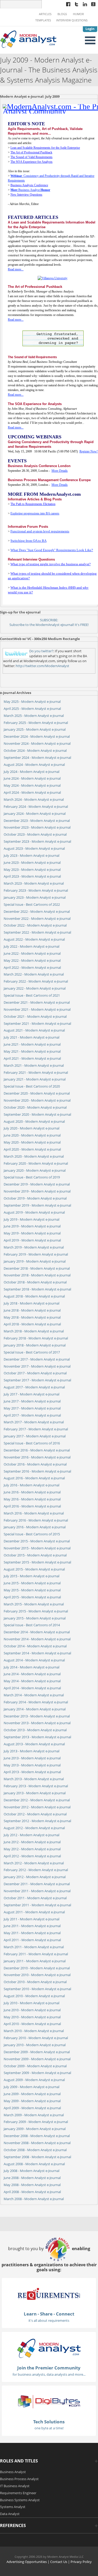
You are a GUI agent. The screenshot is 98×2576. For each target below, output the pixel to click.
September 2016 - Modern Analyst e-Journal (37, 1471)
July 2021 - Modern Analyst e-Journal (31, 1037)
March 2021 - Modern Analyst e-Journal (34, 1065)
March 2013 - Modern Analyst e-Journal (34, 1779)
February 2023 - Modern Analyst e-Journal (36, 890)
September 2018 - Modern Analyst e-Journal (37, 1289)
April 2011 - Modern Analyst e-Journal (32, 1940)
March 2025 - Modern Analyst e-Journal (34, 716)
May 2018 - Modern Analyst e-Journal (32, 1317)
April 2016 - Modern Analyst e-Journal (32, 1506)
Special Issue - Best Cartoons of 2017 (32, 1352)
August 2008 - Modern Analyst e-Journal (34, 2164)
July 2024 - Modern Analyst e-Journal (31, 772)
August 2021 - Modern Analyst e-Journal (34, 1030)
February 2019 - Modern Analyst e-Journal (36, 1254)
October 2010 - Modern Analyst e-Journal (35, 1982)
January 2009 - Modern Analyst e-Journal (35, 2129)
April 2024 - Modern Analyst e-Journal (32, 792)
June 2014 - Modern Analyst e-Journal (32, 1674)
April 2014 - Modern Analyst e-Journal (32, 1688)
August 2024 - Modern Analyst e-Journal (34, 765)
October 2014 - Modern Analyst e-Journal (35, 1646)
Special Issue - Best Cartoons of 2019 (32, 1177)
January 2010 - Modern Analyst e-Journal (35, 2045)
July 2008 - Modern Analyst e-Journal (31, 2171)
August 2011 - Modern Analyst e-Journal (34, 1912)
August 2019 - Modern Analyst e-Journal (34, 1212)
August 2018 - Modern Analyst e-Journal (34, 1296)
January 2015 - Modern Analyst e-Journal (35, 1618)
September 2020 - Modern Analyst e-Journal (37, 1114)
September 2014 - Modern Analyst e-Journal (37, 1653)
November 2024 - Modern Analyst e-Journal (37, 743)
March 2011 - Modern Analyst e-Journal (34, 1947)
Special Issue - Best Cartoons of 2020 (32, 1086)
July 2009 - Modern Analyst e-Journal (31, 2087)
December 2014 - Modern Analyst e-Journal (37, 1632)
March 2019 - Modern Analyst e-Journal (34, 1247)
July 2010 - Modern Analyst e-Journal (31, 2003)
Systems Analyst (13, 2507)
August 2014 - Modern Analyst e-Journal (34, 1660)
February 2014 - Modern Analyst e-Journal (36, 1702)
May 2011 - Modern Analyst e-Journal (32, 1933)
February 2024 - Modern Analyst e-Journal (36, 806)
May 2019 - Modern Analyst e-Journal (32, 1233)
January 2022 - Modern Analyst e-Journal (35, 988)
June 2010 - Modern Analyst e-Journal (32, 2010)
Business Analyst (30, 190)
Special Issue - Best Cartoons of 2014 (32, 1625)
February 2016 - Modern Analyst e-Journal (36, 1520)
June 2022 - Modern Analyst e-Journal (32, 953)
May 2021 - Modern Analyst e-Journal (32, 1051)
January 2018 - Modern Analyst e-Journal (35, 1345)
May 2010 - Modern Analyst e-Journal (32, 2017)
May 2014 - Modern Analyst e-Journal (32, 1681)
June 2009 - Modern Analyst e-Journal (32, 2094)
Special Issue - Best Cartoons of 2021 (32, 995)
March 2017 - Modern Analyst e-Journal (34, 1422)
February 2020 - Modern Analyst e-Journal (36, 1163)
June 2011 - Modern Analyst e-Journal (32, 1926)
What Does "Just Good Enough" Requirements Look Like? (52, 550)
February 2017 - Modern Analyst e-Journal (36, 1429)
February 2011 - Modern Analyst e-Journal (36, 1954)
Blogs (62, 14)
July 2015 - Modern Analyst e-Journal (31, 1576)
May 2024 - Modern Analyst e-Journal (32, 785)
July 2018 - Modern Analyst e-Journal (31, 1303)
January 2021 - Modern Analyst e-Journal (35, 1079)
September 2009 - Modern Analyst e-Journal (37, 2073)
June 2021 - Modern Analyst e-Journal (32, 1044)
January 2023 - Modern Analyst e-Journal (35, 897)
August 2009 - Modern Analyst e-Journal (34, 2080)
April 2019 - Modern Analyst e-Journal (32, 1240)
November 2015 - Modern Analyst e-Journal (37, 1548)
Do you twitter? (41, 651)
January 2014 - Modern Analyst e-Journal (35, 1709)
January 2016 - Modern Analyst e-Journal (35, 1527)
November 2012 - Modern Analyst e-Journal (37, 1807)
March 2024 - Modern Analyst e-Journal (34, 799)
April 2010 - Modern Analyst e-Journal (32, 2024)
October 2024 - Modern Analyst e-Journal (35, 750)
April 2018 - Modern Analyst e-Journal (32, 1324)
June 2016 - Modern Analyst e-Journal (32, 1492)
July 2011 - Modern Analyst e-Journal (31, 1919)
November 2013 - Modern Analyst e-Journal (37, 1723)
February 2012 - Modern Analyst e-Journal (36, 1870)
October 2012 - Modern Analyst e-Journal (35, 1814)
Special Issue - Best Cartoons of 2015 (32, 1534)
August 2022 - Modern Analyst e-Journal (34, 939)
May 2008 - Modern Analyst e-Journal (32, 2185)
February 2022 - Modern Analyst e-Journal (36, 981)
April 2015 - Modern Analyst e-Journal (32, 1597)
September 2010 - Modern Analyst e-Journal (37, 1989)
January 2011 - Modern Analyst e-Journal (35, 1961)
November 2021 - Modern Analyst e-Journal (37, 1009)
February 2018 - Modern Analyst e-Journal (36, 1338)
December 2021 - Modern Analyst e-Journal (37, 1002)
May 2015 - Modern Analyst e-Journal (32, 1590)
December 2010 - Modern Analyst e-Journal (37, 1968)
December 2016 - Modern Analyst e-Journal (37, 1450)
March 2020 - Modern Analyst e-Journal (34, 1156)
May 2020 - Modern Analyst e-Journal (32, 1142)
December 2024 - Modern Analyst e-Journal (37, 736)
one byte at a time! (49, 2428)
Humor (78, 14)
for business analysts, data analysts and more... (49, 2374)
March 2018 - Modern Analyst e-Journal (34, 1331)
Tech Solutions (49, 2422)
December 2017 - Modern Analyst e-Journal (37, 1359)
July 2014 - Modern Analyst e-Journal (31, 1667)
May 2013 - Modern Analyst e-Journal (32, 1765)
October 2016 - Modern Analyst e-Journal (35, 1464)
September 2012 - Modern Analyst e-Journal (37, 1821)
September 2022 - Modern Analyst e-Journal (37, 932)
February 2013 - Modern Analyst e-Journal (36, 1786)
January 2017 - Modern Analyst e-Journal (35, 1436)
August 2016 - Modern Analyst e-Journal (34, 1478)
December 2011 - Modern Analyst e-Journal (37, 1884)
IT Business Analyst (15, 2486)
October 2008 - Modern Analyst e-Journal (35, 2150)
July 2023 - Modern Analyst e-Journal (31, 855)
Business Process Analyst (19, 2479)
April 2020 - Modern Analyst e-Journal (32, 1149)
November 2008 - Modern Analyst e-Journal (37, 2143)
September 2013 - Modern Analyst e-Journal (37, 1737)
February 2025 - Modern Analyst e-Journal (36, 723)
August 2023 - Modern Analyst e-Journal (34, 848)
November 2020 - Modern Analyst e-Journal (37, 1100)
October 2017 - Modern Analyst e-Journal (35, 1373)
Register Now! (89, 451)
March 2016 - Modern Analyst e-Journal (34, 1513)
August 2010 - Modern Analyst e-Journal (34, 1996)
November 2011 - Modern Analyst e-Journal (37, 1891)
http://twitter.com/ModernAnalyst (42, 666)
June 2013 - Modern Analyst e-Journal (32, 1758)
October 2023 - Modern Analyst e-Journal (35, 834)
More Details (60, 471)
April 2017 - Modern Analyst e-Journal (32, 1415)
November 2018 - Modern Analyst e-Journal (37, 1275)
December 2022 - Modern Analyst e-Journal (37, 911)
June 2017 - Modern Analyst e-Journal (32, 1401)
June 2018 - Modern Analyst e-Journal (32, 1310)
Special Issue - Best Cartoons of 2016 (32, 1443)
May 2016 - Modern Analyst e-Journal (32, 1499)
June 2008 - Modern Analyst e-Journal (32, 2178)
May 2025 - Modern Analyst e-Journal (32, 702)
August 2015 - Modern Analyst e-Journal (34, 1569)
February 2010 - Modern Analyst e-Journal (36, 2038)
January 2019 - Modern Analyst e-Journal (35, 1261)
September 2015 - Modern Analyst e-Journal (37, 1562)
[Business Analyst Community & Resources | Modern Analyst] (28, 39)
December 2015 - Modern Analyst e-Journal (37, 1541)
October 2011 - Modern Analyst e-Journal (35, 1898)
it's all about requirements (49, 2320)
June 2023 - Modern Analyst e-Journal (32, 862)
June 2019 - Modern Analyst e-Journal (32, 1226)
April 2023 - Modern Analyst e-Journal (32, 876)
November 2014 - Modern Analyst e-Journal (37, 1639)
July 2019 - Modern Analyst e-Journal (31, 1219)
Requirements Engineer (18, 2493)
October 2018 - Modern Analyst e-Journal (35, 1282)
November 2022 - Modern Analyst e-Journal (37, 918)
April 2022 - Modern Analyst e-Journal (32, 967)
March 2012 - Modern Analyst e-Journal (34, 1863)
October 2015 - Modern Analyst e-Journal (35, 1555)
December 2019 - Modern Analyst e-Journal (37, 1184)
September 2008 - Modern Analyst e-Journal (37, 2157)
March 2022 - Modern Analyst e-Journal (34, 974)
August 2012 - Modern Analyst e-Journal (34, 1828)
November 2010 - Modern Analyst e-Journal (37, 1975)
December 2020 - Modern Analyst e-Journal (37, 1093)
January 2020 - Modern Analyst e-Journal (35, 1170)
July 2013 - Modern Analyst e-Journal (31, 1751)
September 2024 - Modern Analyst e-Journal (37, 758)
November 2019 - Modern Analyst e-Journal (37, 1191)
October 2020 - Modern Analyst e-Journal (35, 1107)
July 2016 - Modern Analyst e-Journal (31, 1485)
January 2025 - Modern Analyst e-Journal (35, 729)
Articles (45, 14)
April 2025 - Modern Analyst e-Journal (32, 709)
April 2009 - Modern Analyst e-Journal (32, 2108)
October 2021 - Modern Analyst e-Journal (35, 1016)
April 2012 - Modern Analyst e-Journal (32, 1856)
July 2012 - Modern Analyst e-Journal (31, 1835)
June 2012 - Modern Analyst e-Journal (32, 1842)
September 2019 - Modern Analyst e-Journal (37, 1205)
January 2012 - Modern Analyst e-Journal (35, 1877)
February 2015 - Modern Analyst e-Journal (36, 1611)
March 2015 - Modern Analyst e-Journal (34, 1604)
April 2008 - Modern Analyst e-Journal (32, 2192)
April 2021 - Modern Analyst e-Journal (32, 1058)
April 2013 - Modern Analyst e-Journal (32, 1772)
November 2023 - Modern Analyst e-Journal (37, 827)
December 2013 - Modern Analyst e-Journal (37, 1716)
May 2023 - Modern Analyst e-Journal (32, 870)
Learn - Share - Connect (49, 2314)
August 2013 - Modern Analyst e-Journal (34, 1744)
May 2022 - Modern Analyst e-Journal (32, 960)
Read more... (16, 269)
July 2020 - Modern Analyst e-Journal (31, 1128)
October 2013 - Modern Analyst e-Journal (35, 1730)
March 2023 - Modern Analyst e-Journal (34, 883)
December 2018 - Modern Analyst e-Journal (37, 1268)
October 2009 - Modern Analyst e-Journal (35, 2066)
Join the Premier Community (49, 2368)
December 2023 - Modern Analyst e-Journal (37, 821)
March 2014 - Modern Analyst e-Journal (34, 1695)
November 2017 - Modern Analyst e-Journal (37, 1366)
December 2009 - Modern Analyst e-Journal (37, 2052)
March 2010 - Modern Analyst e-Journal (34, 2031)
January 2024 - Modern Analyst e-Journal (35, 814)
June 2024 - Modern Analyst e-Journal (32, 778)
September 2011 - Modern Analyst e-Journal (37, 1905)
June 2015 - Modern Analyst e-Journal (32, 1583)
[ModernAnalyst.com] (49, 2348)
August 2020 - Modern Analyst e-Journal (34, 1121)
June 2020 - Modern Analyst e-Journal (32, 1135)
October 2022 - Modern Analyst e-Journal (35, 925)
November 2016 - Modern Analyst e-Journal (37, 1457)
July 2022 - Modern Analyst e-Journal (31, 946)
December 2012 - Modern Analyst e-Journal (37, 1800)
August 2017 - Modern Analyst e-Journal (34, 1387)
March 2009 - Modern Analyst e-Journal (34, 2115)
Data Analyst (10, 2514)
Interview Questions (72, 20)
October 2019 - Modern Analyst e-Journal (35, 1198)
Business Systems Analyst (20, 2500)
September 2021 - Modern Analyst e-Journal (37, 1023)
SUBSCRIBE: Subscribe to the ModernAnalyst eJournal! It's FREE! (49, 622)
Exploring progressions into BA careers (35, 513)
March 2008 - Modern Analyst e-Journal (34, 2199)
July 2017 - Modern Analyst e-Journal (31, 1394)
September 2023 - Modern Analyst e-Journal (37, 841)
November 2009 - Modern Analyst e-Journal (37, 2059)
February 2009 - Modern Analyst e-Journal (36, 2122)
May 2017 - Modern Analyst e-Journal (32, 1408)
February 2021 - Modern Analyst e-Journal (36, 1072)
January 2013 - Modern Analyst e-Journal (35, 1793)
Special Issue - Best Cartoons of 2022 (32, 904)
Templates (43, 20)
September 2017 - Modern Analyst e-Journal (37, 1380)
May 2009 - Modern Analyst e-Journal (32, 2101)
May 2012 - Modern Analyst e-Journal (32, 1849)
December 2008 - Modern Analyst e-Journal (37, 2136)
